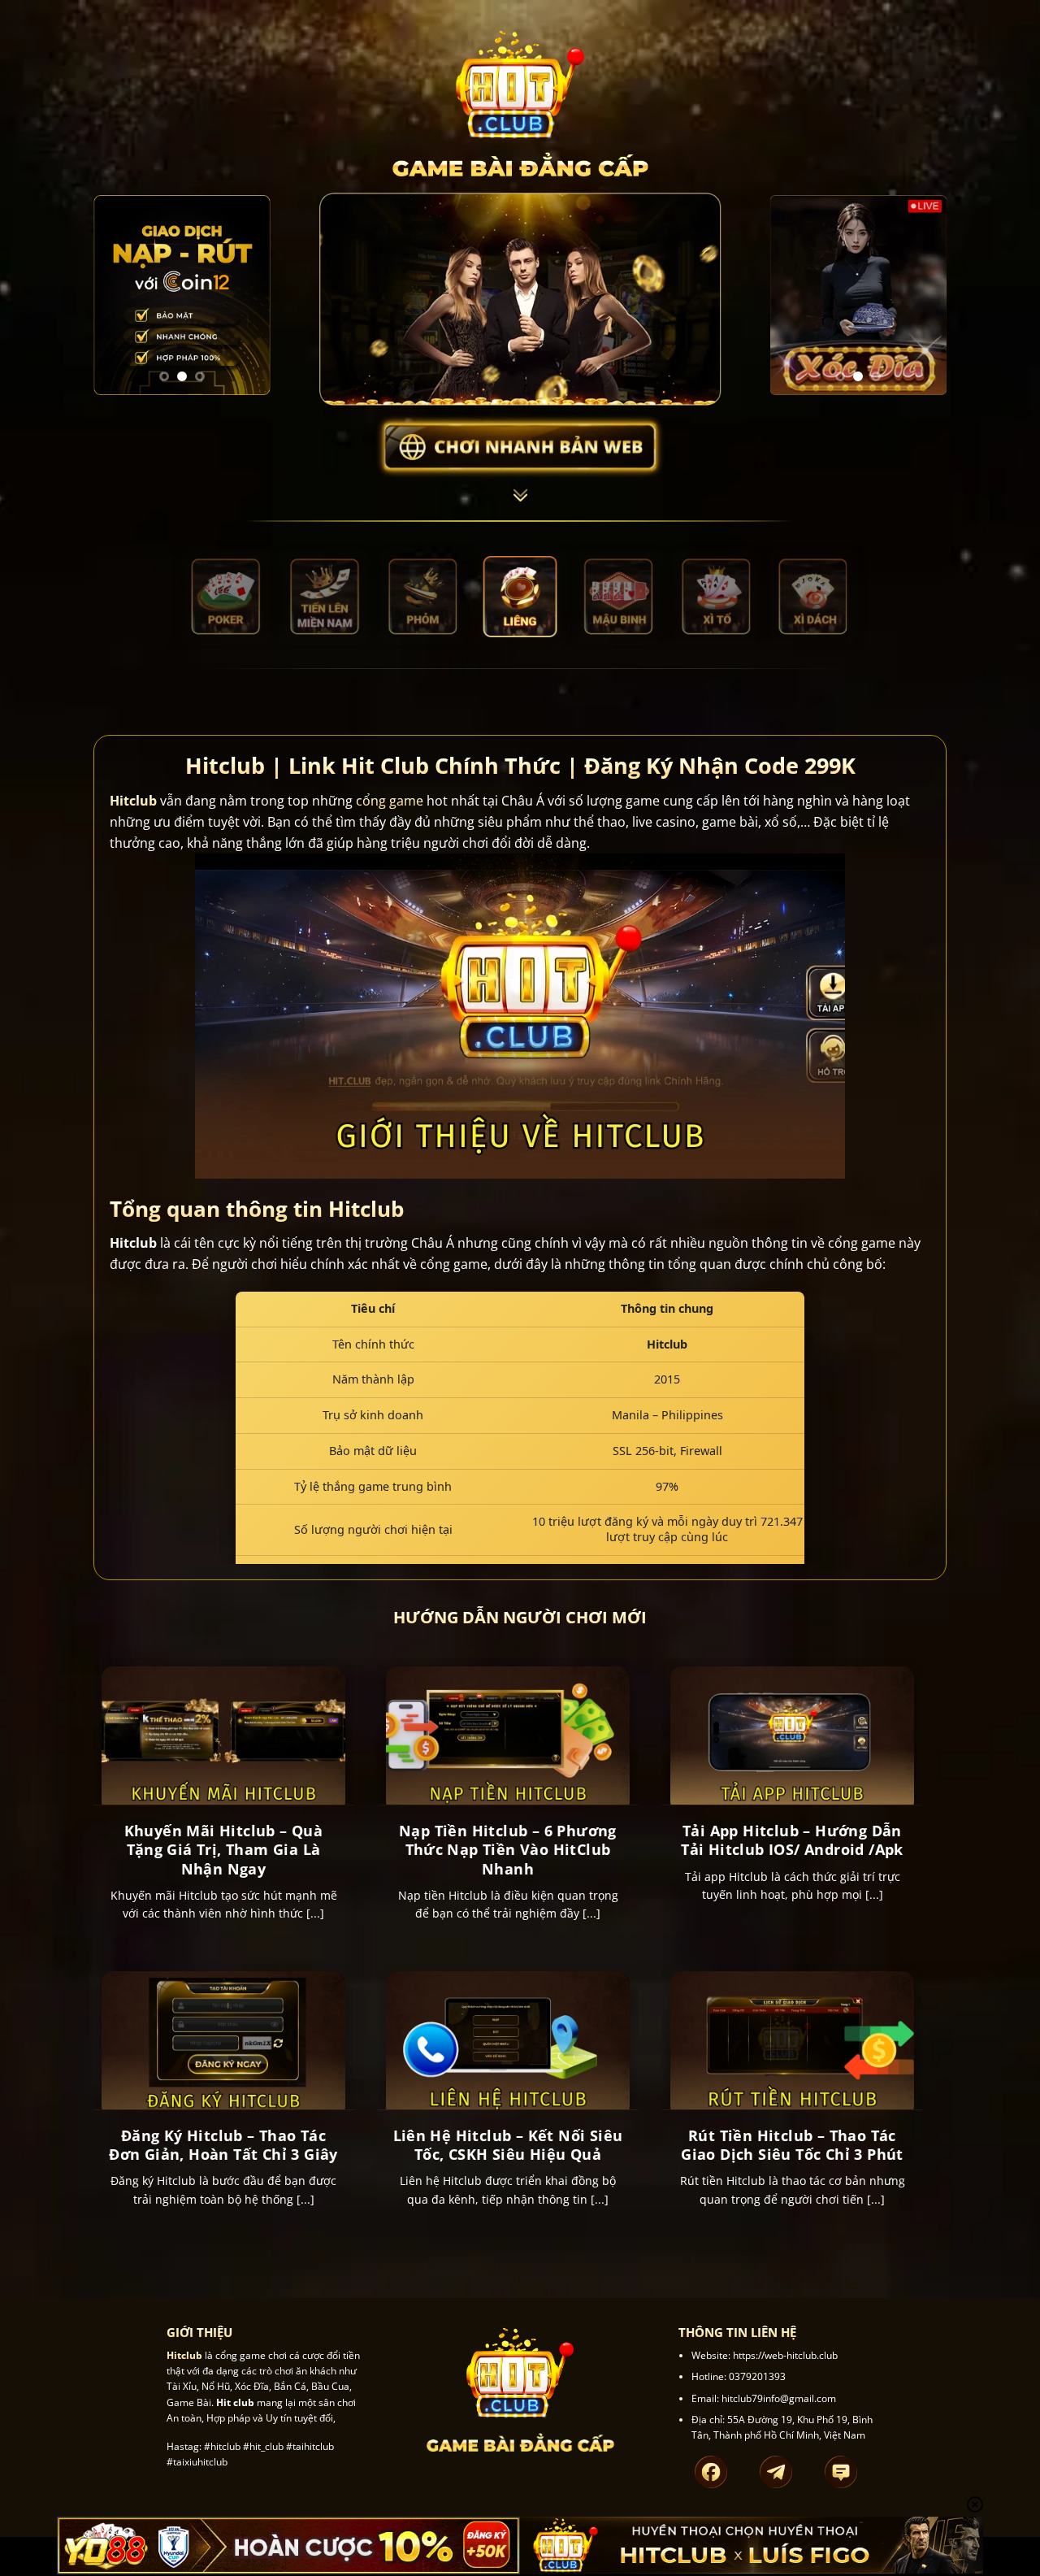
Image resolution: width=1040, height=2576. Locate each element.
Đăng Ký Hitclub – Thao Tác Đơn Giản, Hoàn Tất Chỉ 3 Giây (223, 2145)
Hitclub (133, 801)
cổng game (390, 801)
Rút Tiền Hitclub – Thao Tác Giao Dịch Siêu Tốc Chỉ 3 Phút (792, 2145)
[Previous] (118, 295)
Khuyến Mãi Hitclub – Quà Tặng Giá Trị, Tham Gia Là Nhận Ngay (224, 1850)
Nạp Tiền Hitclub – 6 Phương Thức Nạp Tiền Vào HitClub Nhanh (508, 1850)
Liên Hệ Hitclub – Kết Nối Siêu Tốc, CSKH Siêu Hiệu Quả (508, 2145)
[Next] (246, 295)
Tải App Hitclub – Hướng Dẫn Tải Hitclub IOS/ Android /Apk (792, 1840)
